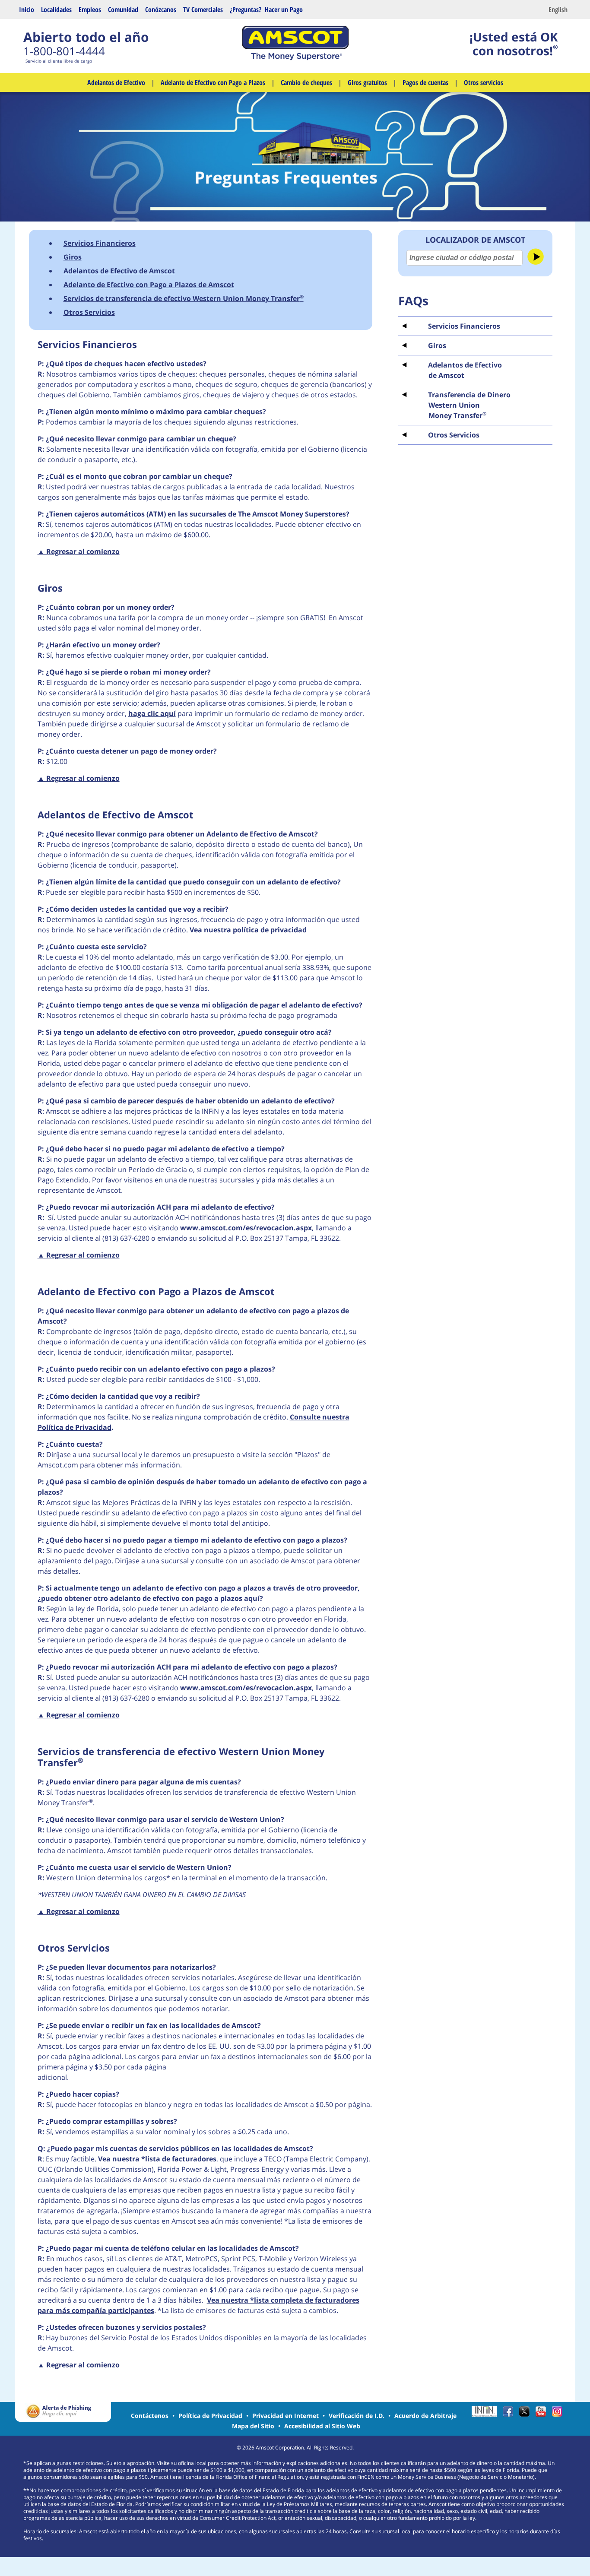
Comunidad (123, 10)
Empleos (90, 10)
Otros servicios (484, 82)
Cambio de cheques (306, 82)
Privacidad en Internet (285, 2416)
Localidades (56, 10)
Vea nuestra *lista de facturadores (157, 2159)
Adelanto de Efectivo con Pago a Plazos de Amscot (149, 285)
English (558, 10)
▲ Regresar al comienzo (79, 551)
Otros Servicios (454, 435)
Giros (73, 257)
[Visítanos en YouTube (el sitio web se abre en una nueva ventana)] (543, 2414)
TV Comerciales (203, 10)
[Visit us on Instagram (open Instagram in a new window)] (559, 2414)
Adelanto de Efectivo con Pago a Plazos (213, 82)
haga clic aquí (152, 713)
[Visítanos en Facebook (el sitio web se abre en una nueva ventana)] (510, 2414)
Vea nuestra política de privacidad (248, 930)
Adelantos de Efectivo (116, 82)
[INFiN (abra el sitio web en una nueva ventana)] (486, 2414)
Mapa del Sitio (253, 2426)
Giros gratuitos (367, 82)
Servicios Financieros (100, 243)
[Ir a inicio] (295, 58)
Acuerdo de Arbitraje (425, 2416)
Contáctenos (150, 2416)
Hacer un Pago (284, 10)
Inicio (27, 10)
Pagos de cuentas (425, 82)
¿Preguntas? (246, 10)
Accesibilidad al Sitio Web (322, 2426)
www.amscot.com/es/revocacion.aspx (246, 1228)
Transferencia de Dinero (469, 405)
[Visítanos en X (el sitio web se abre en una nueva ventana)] (527, 2414)
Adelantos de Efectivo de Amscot (119, 271)
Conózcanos (161, 10)
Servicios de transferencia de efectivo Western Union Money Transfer (184, 298)
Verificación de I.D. (357, 2416)
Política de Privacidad (210, 2416)
